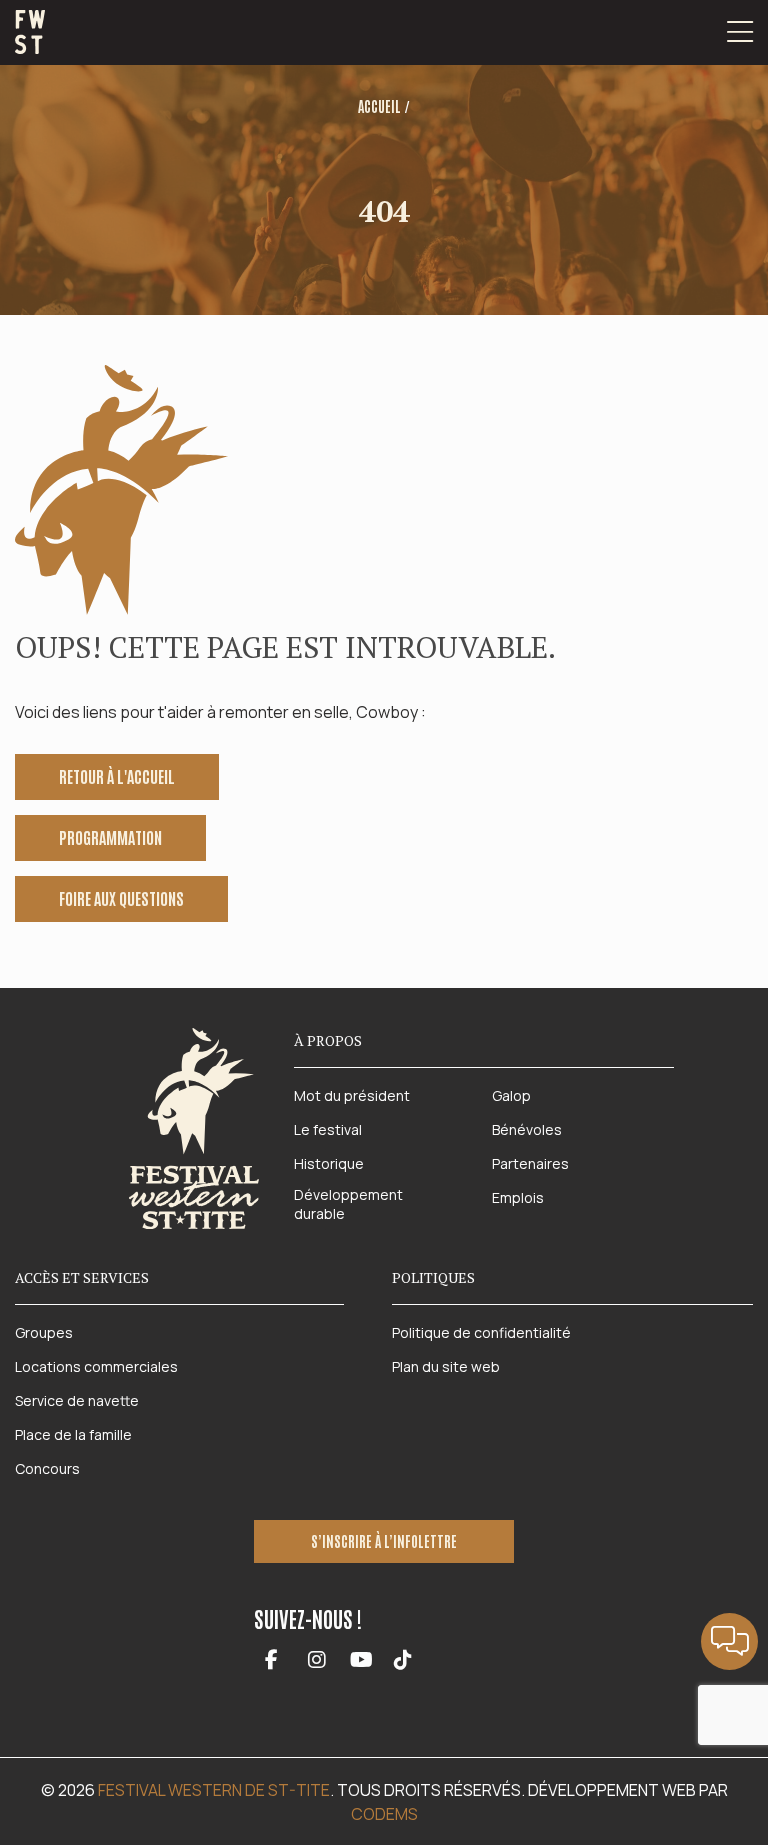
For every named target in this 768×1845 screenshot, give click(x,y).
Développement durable (348, 1204)
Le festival (328, 1129)
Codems (384, 1814)
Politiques (433, 1277)
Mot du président (352, 1095)
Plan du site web (446, 1366)
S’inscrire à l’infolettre (384, 1541)
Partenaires (530, 1163)
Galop (511, 1095)
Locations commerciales (96, 1366)
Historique (329, 1163)
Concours (47, 1468)
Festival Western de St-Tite (214, 1790)
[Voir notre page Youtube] (361, 1661)
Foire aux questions (121, 898)
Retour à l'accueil (117, 776)
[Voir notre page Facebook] (271, 1661)
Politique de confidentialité (481, 1332)
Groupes (44, 1332)
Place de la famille (73, 1434)
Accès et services (82, 1277)
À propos (328, 1040)
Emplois (518, 1197)
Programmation (110, 837)
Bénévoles (527, 1129)
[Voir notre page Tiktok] (403, 1661)
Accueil (379, 106)
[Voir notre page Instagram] (316, 1661)
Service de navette (77, 1400)
